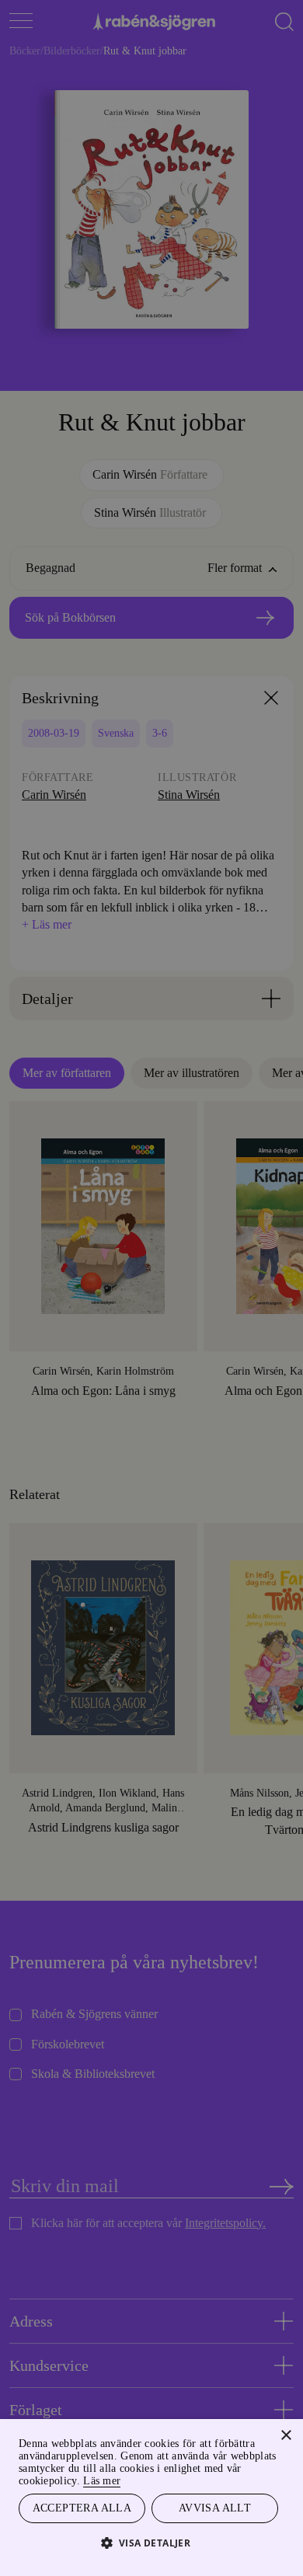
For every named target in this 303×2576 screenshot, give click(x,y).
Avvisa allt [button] (214, 2507)
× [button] (286, 2433)
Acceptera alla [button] (82, 2507)
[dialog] (151, 1288)
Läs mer (154, 2478)
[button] (152, 2542)
